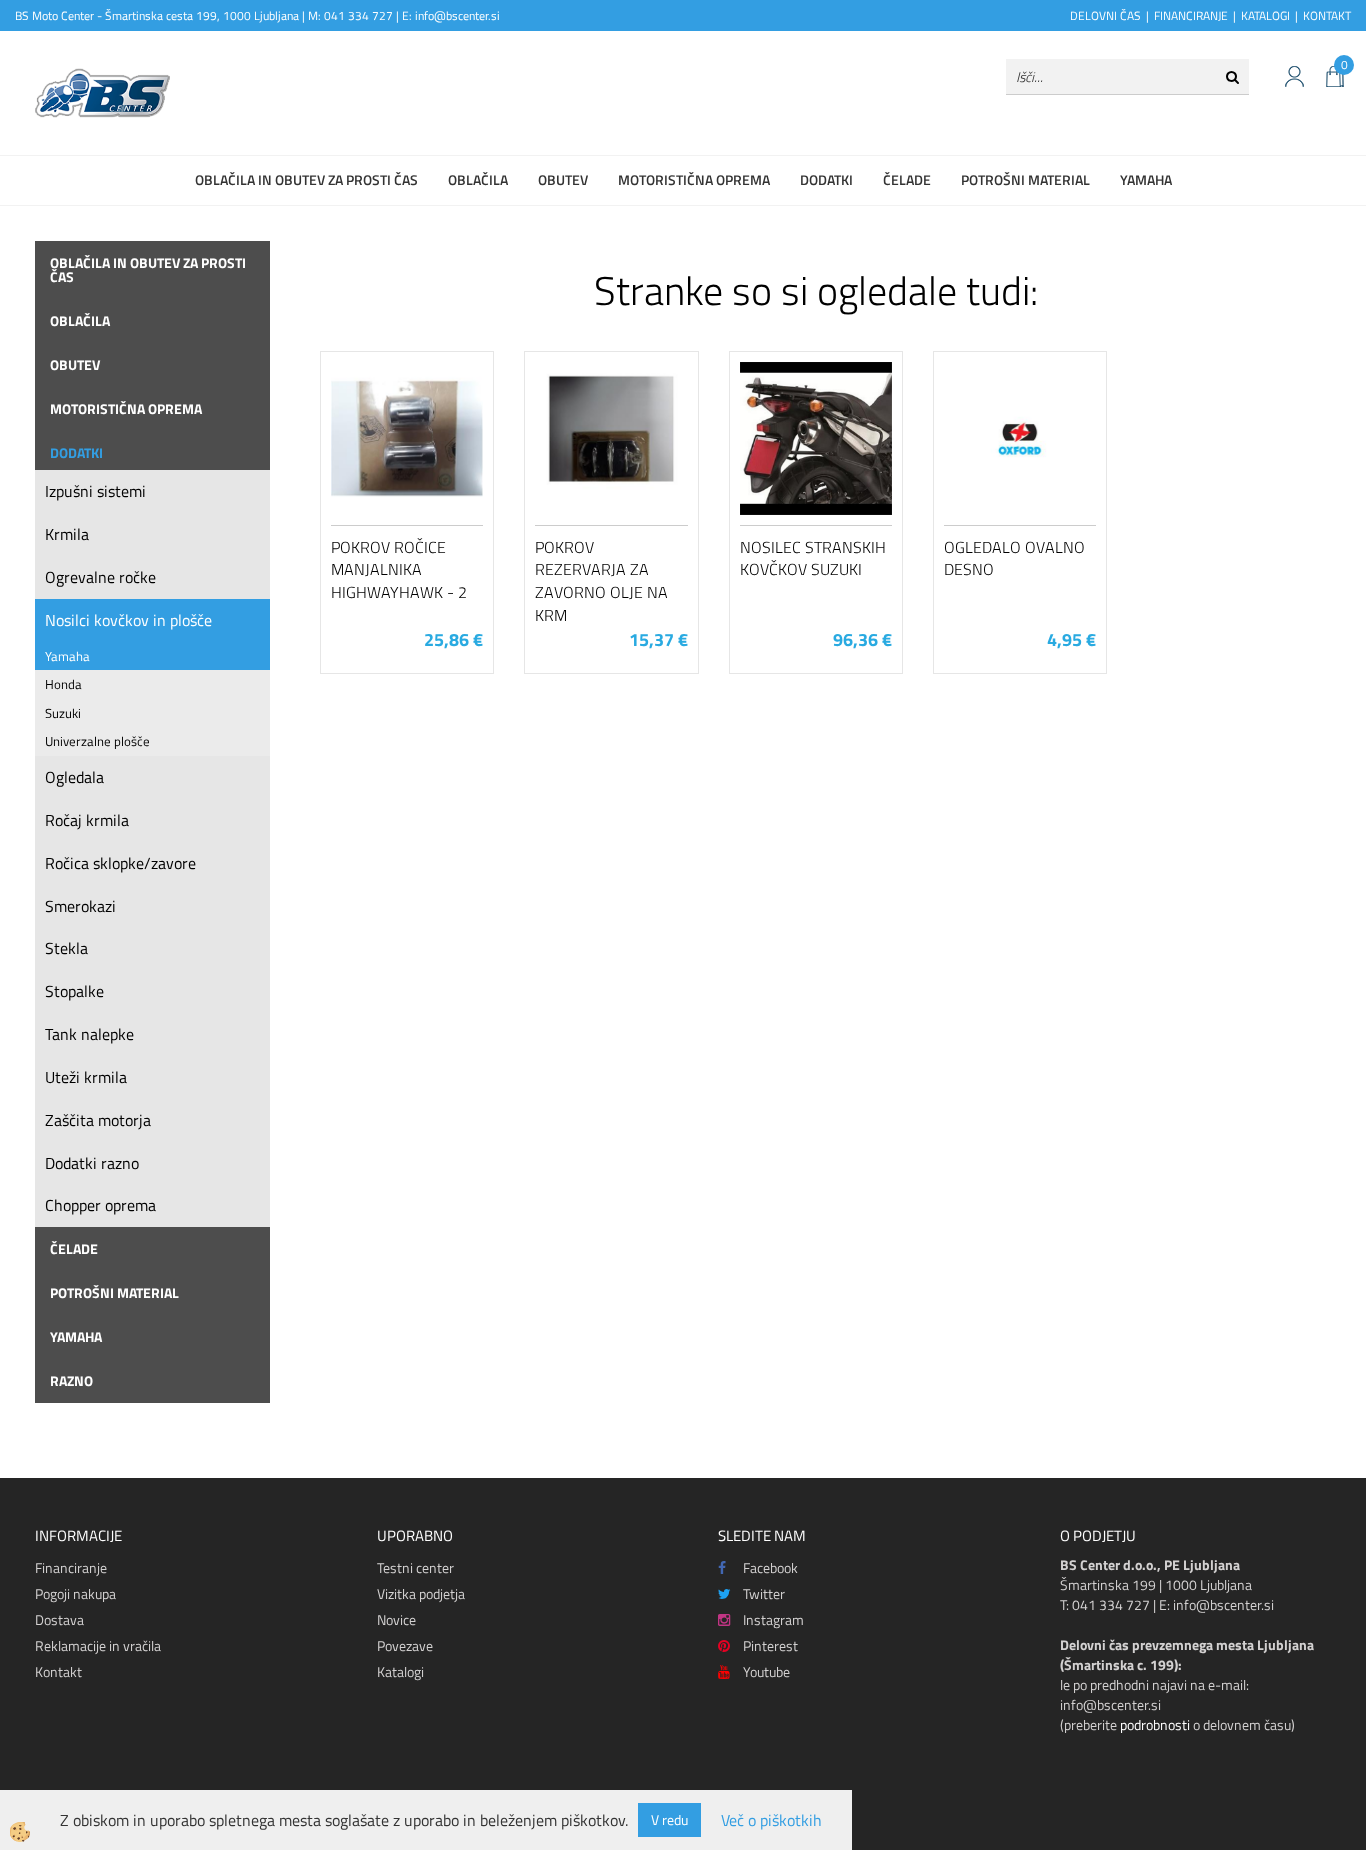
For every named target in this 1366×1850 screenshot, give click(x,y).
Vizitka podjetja (421, 1593)
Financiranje (71, 1567)
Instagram (773, 1619)
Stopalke (74, 991)
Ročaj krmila (87, 820)
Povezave (405, 1645)
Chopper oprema (100, 1205)
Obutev (563, 179)
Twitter (764, 1593)
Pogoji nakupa (75, 1593)
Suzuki (63, 713)
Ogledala (74, 777)
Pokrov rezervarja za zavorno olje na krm (601, 581)
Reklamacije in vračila (98, 1645)
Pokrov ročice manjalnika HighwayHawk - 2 (399, 570)
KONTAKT (1327, 15)
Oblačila (478, 179)
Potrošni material (1025, 179)
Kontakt (58, 1671)
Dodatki (826, 179)
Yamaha (1146, 179)
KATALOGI (1265, 15)
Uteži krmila (86, 1077)
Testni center (415, 1567)
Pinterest (770, 1645)
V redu (669, 1819)
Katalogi (400, 1671)
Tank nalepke (89, 1034)
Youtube (766, 1671)
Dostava (59, 1619)
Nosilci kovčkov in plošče (128, 620)
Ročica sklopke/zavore (120, 863)
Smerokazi (80, 906)
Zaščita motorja (98, 1120)
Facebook (770, 1567)
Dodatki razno (92, 1163)
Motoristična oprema (694, 179)
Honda (63, 684)
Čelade (907, 179)
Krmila (67, 534)
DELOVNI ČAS (1105, 15)
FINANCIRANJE (1191, 15)
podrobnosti (1155, 1724)
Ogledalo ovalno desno (1014, 558)
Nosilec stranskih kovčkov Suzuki (813, 558)
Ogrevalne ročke (100, 577)
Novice (396, 1619)
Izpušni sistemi (95, 491)
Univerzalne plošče (97, 741)
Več (407, 468)
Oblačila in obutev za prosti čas (306, 179)
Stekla (66, 948)
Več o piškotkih (771, 1820)
